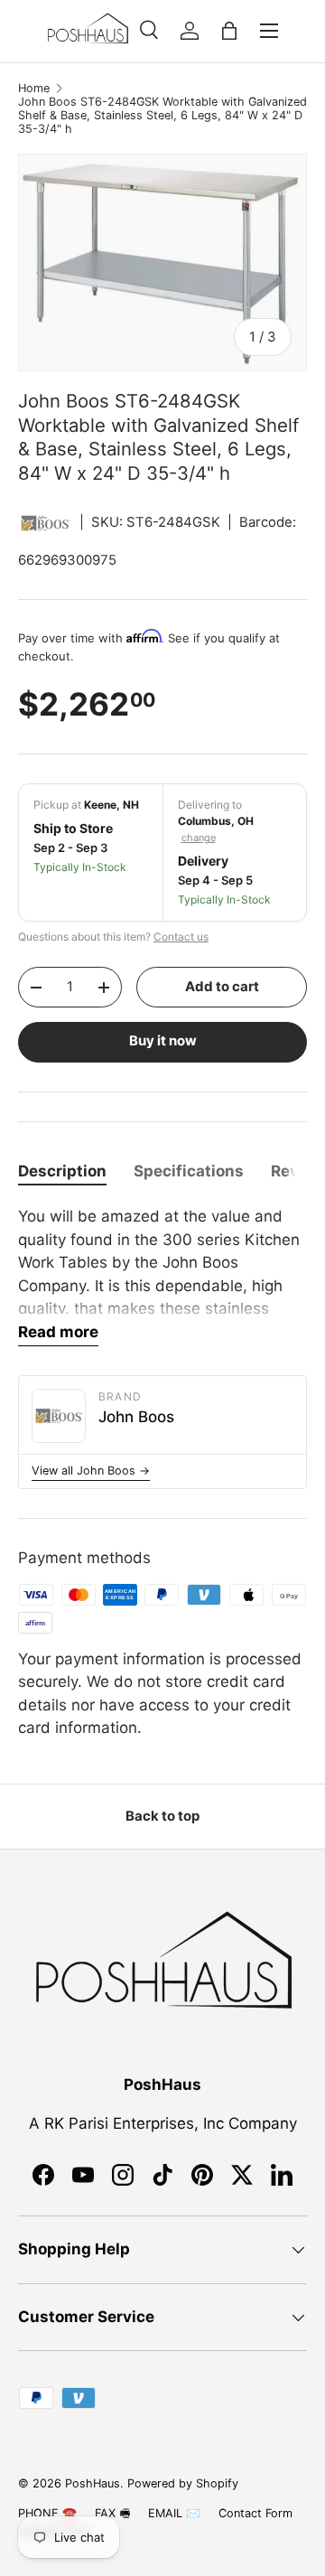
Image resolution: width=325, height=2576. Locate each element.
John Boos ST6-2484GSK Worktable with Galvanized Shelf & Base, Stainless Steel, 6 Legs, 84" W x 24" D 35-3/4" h (162, 115)
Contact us (181, 937)
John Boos (136, 1417)
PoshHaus (93, 2483)
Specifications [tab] (189, 1171)
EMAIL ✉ (174, 2513)
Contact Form (255, 2513)
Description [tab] (62, 1171)
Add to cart (222, 987)
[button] (229, 31)
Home (34, 88)
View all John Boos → (91, 1471)
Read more (58, 1332)
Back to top (162, 1816)
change (199, 838)
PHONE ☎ (47, 2513)
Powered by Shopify (183, 2483)
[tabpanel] (162, 1276)
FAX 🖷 (112, 2513)
